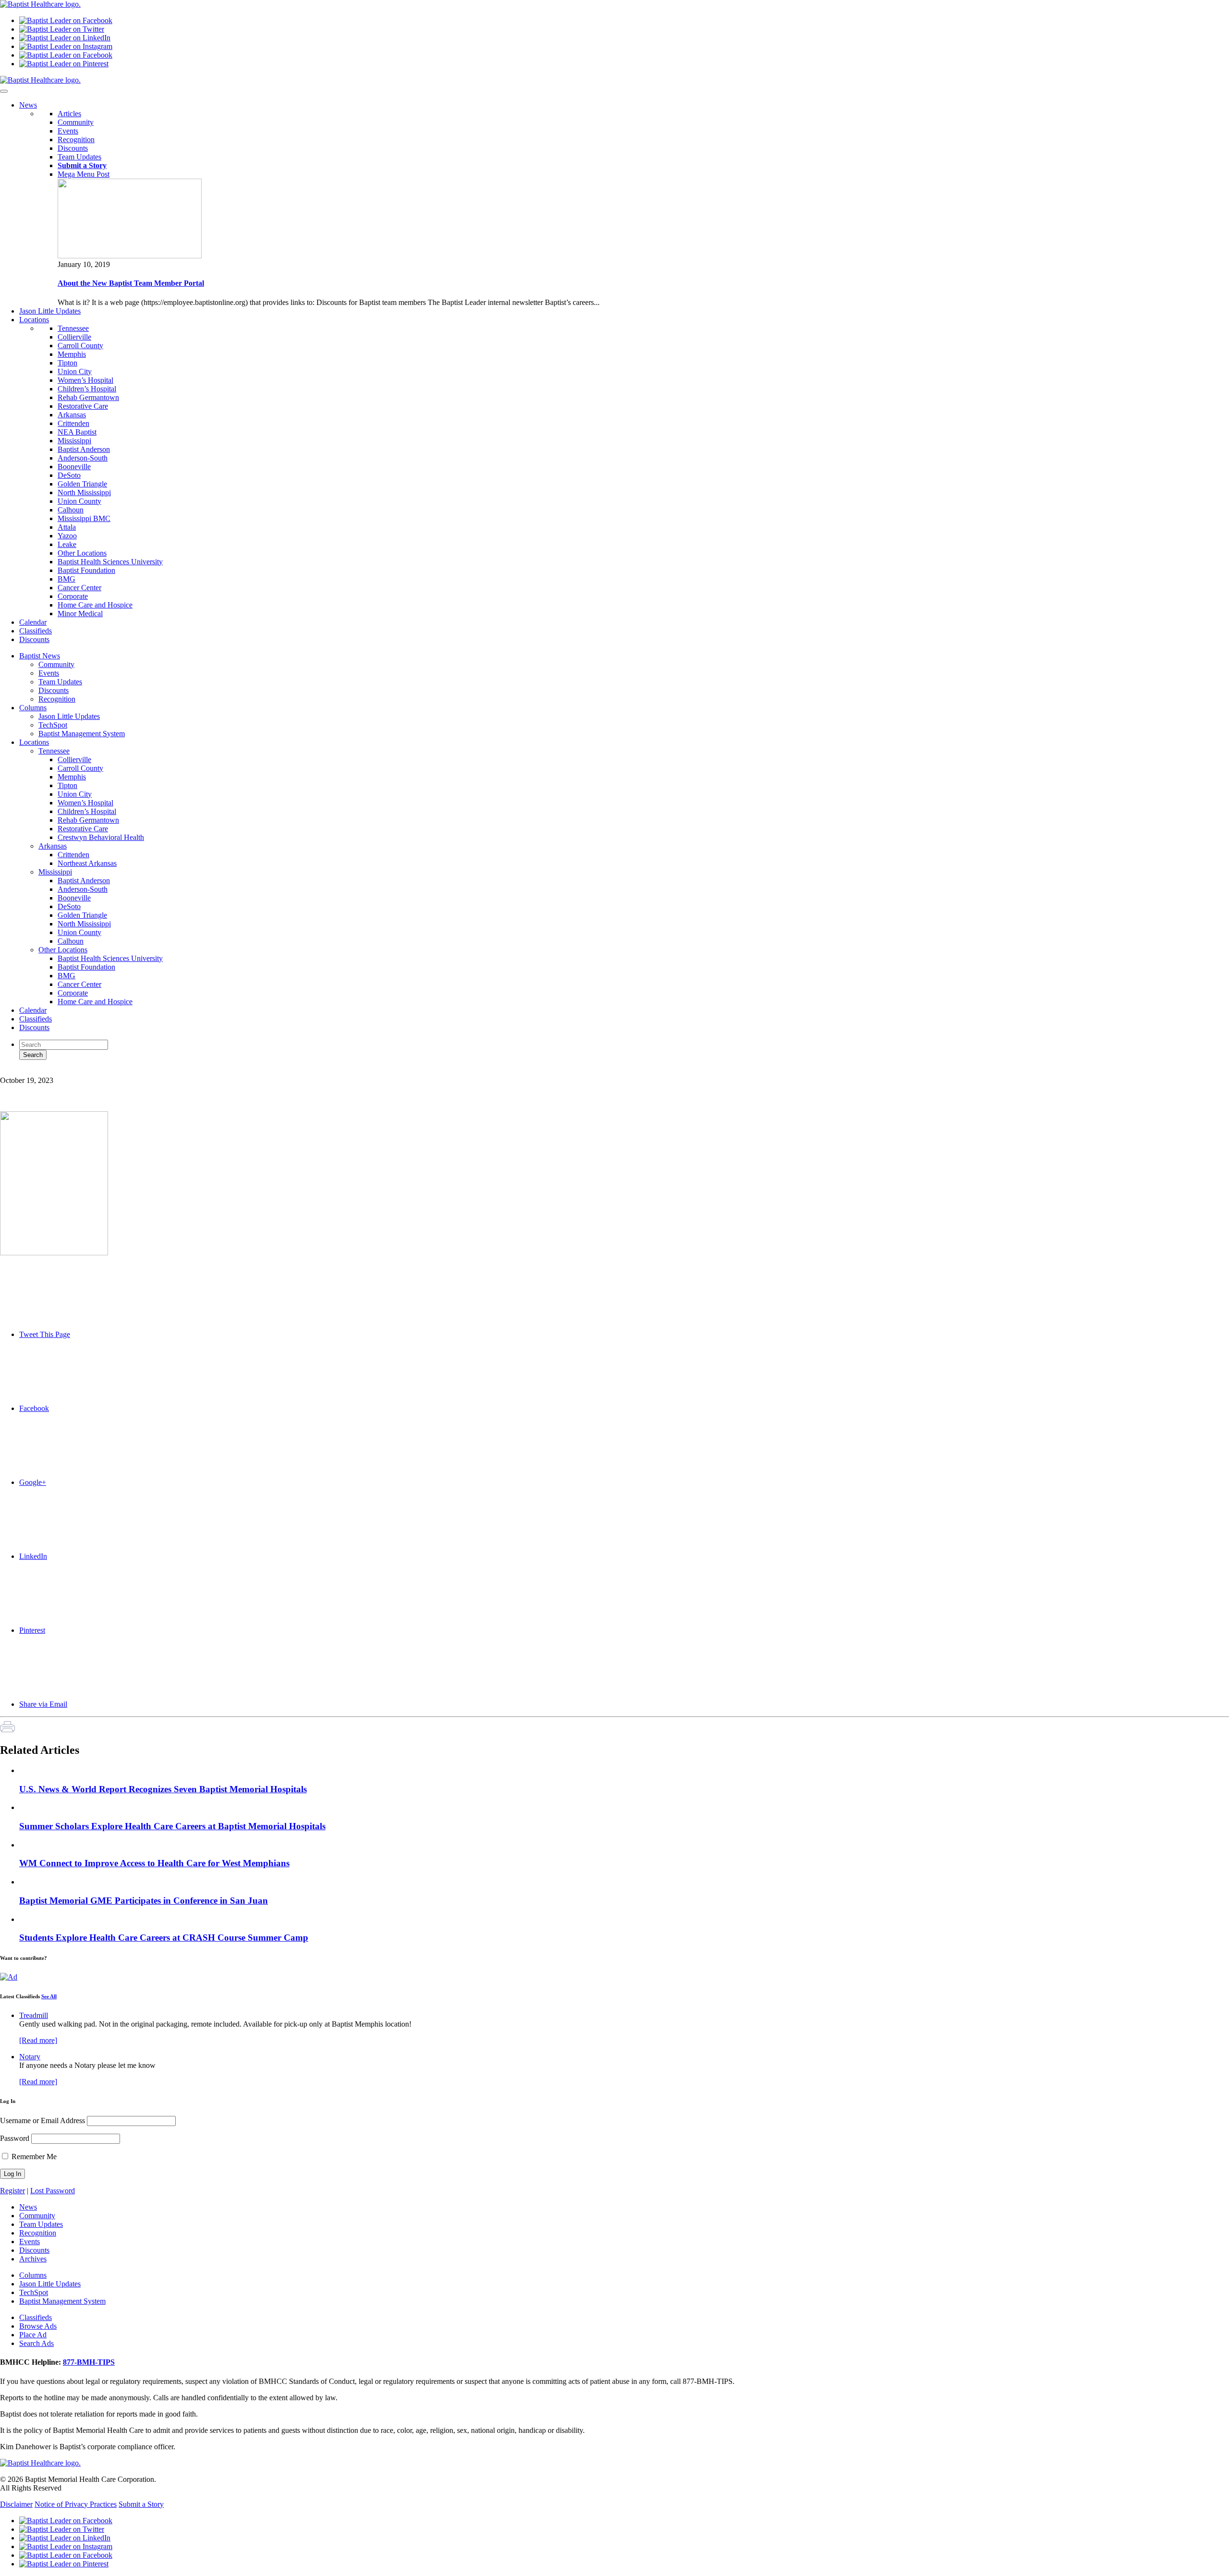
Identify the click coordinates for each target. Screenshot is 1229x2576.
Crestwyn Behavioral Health (101, 837)
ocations (34, 320)
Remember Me (33, 2157)
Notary (30, 2057)
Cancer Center (79, 588)
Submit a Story (141, 2504)
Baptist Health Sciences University (110, 562)
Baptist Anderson (84, 449)
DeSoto (69, 475)
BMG (66, 579)
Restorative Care (83, 406)
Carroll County (80, 346)
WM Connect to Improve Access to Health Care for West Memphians (154, 1863)
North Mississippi (84, 492)
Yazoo (67, 536)
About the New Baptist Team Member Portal (131, 283)
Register (12, 2191)
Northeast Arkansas (87, 863)
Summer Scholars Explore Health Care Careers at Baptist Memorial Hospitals (172, 1826)
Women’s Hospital (85, 380)
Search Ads (36, 2343)
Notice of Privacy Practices (76, 2504)
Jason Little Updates (69, 716)
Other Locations (82, 553)
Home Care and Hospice (95, 605)
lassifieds (36, 631)
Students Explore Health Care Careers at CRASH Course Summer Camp (164, 1938)
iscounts (34, 639)
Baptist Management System (82, 734)
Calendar (33, 1010)
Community (76, 122)
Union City (75, 371)
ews (28, 105)
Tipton (67, 363)
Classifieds (36, 1019)
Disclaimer (16, 2504)
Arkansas (72, 415)
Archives (33, 2259)
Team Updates (79, 157)
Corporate (73, 596)
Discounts (73, 148)
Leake (67, 544)
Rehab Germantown (88, 397)
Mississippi (74, 441)
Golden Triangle (82, 484)
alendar (33, 622)
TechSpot (53, 725)
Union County (79, 501)
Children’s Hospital (87, 389)
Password (15, 2138)
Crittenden (73, 423)
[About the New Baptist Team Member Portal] (130, 256)
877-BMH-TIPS (89, 2362)
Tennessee (73, 328)
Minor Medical (80, 614)
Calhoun (71, 510)
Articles (69, 114)
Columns (33, 708)
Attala (67, 527)
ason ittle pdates (50, 311)
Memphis (72, 354)
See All (49, 1996)
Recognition (76, 140)
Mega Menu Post (84, 174)
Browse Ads (38, 2326)
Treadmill (34, 2015)
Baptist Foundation (86, 570)
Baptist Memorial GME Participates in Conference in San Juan (144, 1901)
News (28, 2207)
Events (68, 131)
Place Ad (33, 2335)
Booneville (74, 467)
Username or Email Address (42, 2120)
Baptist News (40, 656)
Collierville (74, 337)
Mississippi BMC (84, 518)
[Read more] (38, 2040)
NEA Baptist (77, 432)
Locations (34, 742)
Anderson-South (83, 458)
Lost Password (53, 2191)
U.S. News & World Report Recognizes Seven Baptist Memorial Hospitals (163, 1789)
